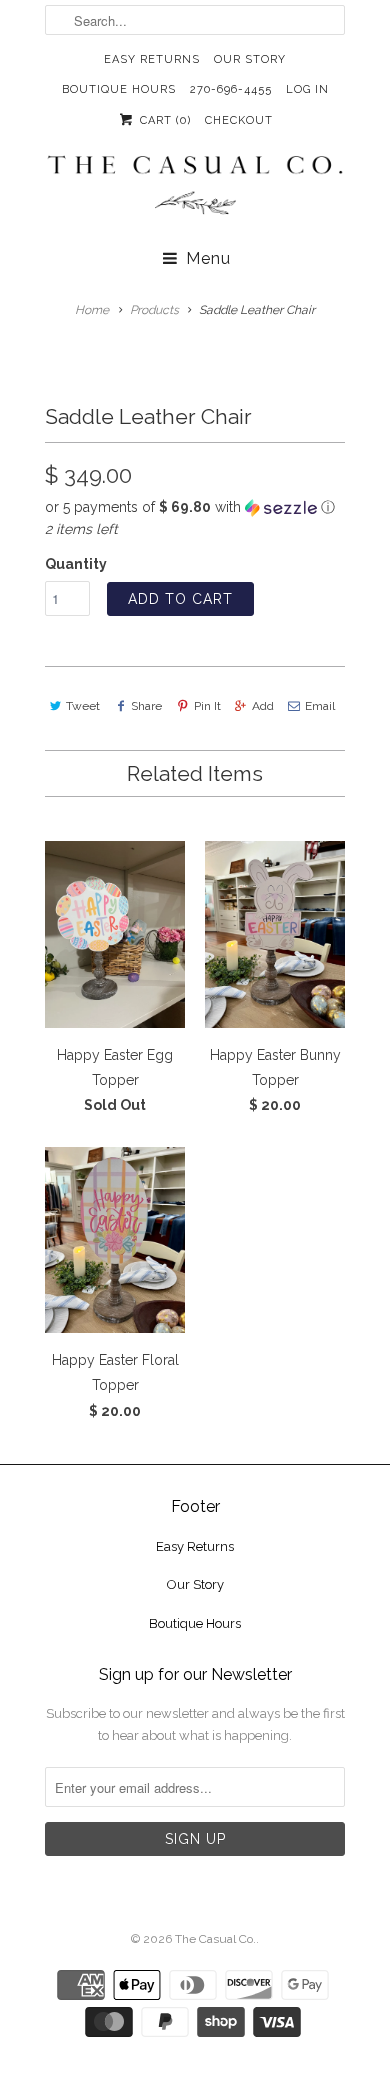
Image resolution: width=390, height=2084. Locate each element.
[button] (195, 507)
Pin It (207, 706)
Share (146, 706)
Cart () (163, 120)
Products (154, 310)
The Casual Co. (215, 1939)
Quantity (76, 564)
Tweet (83, 706)
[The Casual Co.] (195, 187)
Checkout (239, 120)
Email (320, 706)
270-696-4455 (231, 89)
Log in (307, 89)
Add (263, 706)
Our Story (250, 59)
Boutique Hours (119, 89)
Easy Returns (152, 59)
